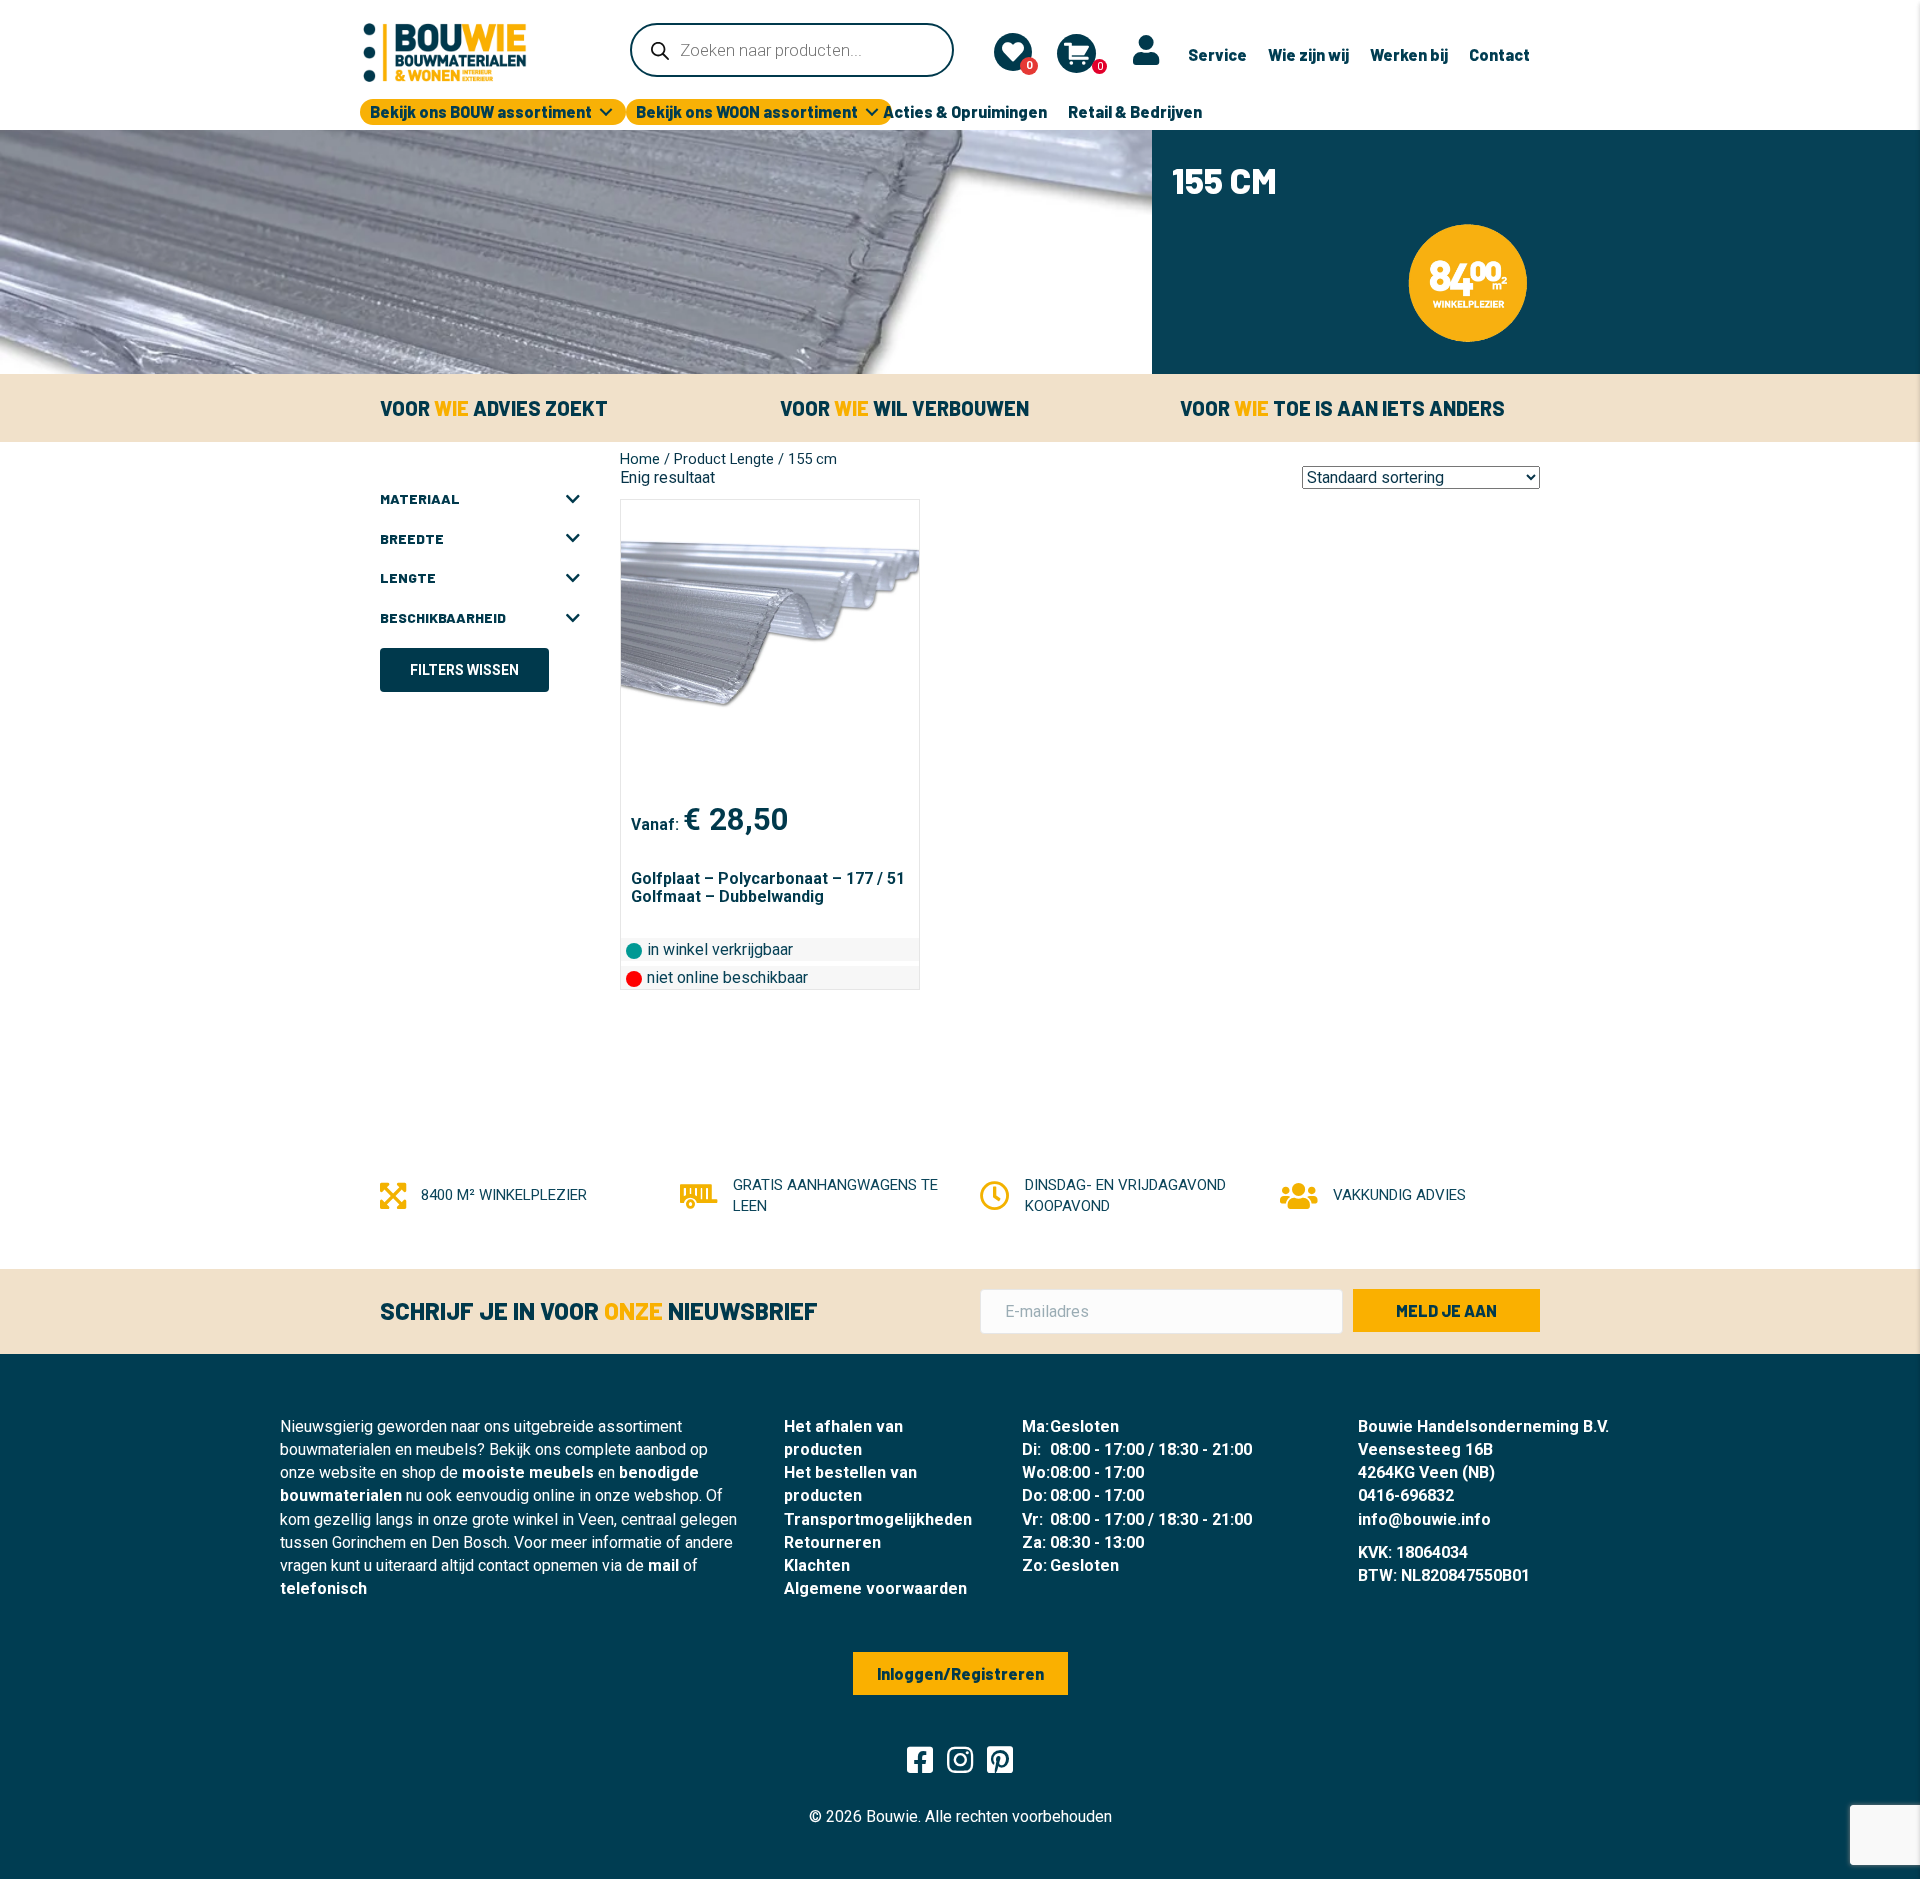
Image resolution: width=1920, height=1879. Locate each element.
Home (640, 459)
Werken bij (1409, 54)
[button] (1446, 1310)
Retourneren (832, 1542)
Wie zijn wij (1308, 54)
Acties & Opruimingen (965, 111)
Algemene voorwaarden (875, 1588)
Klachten (817, 1565)
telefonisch (323, 1588)
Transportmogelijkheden (878, 1519)
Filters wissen (464, 670)
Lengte (408, 577)
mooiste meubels (528, 1472)
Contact (1499, 54)
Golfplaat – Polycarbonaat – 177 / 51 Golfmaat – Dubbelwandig (768, 887)
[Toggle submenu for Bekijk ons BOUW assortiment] (606, 112)
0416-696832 (1406, 1495)
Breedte (412, 538)
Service (1217, 54)
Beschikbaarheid (443, 617)
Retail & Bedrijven (1135, 111)
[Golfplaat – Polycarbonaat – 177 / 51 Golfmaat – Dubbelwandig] (770, 650)
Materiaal (420, 498)
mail (663, 1565)
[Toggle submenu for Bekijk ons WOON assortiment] (872, 112)
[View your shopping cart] (1076, 53)
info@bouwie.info (1424, 1519)
